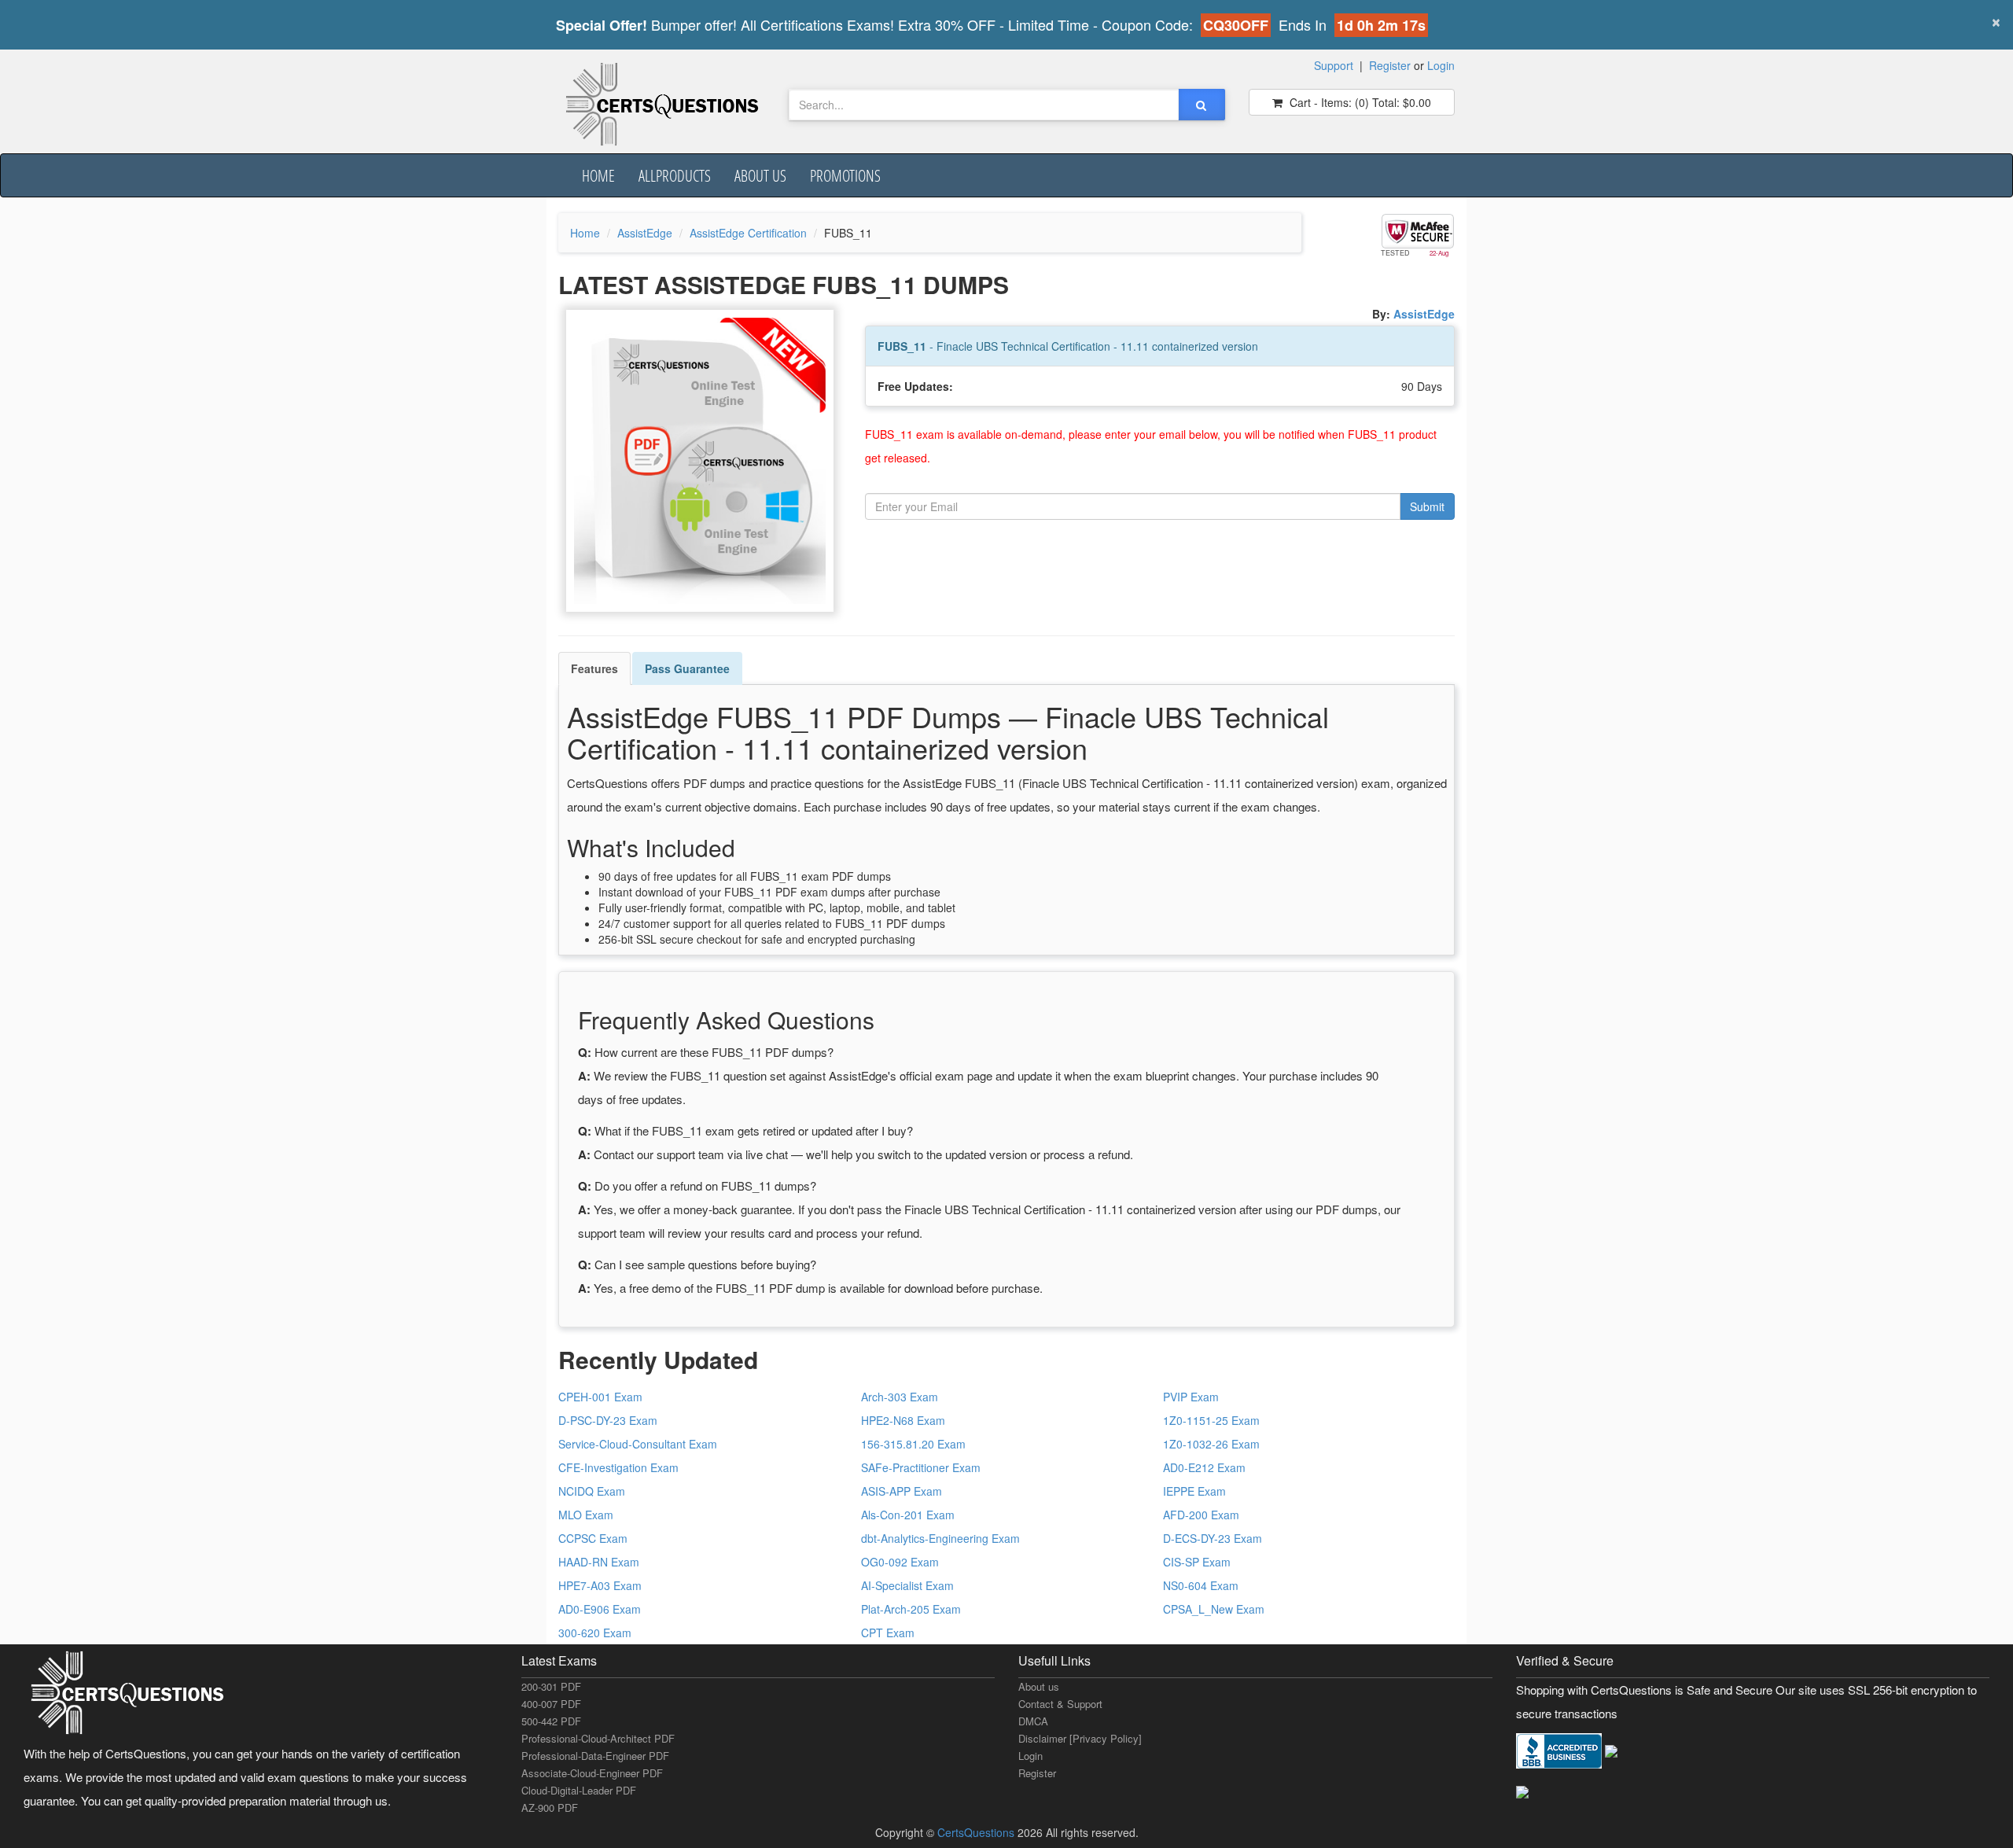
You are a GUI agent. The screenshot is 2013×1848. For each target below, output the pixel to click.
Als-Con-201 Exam (908, 1515)
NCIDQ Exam (592, 1491)
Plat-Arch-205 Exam (911, 1609)
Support (1334, 65)
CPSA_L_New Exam (1214, 1609)
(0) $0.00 (1359, 102)
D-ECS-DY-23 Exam (1213, 1538)
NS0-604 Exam (1201, 1585)
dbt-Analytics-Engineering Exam (940, 1538)
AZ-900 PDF (550, 1808)
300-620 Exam (595, 1633)
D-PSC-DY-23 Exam (608, 1420)
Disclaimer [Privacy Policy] (1080, 1738)
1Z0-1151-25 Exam (1211, 1420)
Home (598, 175)
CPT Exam (888, 1633)
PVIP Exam (1191, 1397)
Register (1390, 65)
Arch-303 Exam (900, 1397)
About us (760, 175)
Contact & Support (1060, 1704)
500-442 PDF (551, 1721)
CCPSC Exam (593, 1538)
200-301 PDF (551, 1686)
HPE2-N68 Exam (903, 1420)
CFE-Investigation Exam (618, 1467)
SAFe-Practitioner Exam (921, 1467)
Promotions (845, 175)
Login (1441, 65)
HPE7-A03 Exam (600, 1585)
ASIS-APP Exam (902, 1491)
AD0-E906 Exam (600, 1609)
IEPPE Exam (1194, 1491)
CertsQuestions (977, 1832)
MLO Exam (586, 1515)
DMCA (1033, 1721)
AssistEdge (645, 233)
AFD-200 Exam (1201, 1515)
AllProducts (675, 175)
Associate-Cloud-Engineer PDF (592, 1773)
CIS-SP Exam (1197, 1562)
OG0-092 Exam (900, 1562)
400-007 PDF (551, 1704)
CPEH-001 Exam (600, 1397)
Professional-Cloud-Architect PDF (598, 1738)
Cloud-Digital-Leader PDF (579, 1790)
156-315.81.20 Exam (913, 1444)
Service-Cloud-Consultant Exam (638, 1444)
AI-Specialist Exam (907, 1585)
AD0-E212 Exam (1204, 1467)
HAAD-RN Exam (599, 1562)
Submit (1427, 506)
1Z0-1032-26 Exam (1211, 1444)
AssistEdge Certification (748, 233)
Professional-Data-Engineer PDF (595, 1756)
